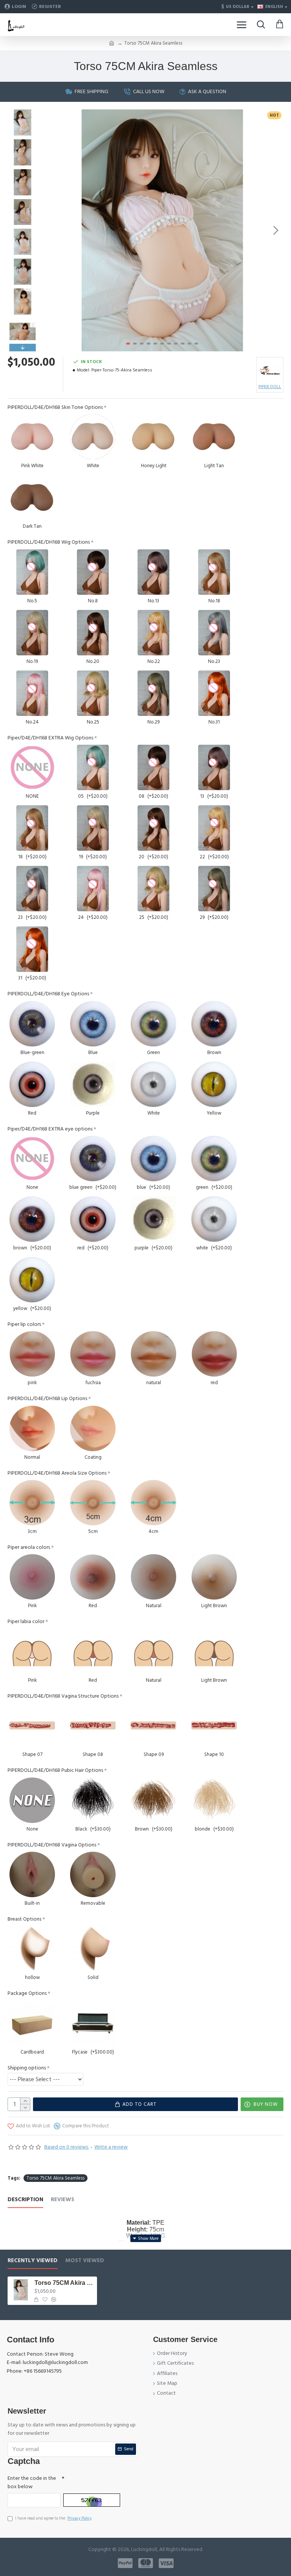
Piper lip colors (24, 1324)
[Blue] (93, 1024)
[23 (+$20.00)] (32, 889)
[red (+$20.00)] (93, 1219)
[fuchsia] (93, 1354)
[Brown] (214, 1024)
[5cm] (93, 1503)
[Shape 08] (93, 1726)
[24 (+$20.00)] (93, 889)
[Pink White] (32, 437)
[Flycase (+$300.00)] (93, 2023)
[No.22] (153, 633)
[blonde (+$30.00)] (214, 1800)
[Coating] (93, 1428)
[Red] (32, 1084)
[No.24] (32, 693)
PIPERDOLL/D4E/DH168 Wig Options (49, 542)
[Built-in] (32, 1874)
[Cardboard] (32, 2023)
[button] (49, 230)
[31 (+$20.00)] (32, 949)
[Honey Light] (153, 437)
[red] (214, 1354)
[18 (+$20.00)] (32, 828)
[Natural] (153, 1577)
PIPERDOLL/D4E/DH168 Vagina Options (52, 1845)
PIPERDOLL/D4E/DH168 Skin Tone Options (55, 407)
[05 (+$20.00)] (93, 767)
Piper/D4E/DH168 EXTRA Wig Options (50, 738)
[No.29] (153, 693)
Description (25, 2200)
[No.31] (214, 693)
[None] (32, 1159)
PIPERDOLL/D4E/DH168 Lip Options (47, 1399)
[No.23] (214, 633)
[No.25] (93, 693)
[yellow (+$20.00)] (32, 1280)
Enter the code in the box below (32, 2482)
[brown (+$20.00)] (32, 1219)
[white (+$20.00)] (214, 1219)
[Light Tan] (214, 437)
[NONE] (32, 767)
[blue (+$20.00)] (153, 1159)
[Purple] (93, 1084)
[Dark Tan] (32, 497)
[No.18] (214, 572)
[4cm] (153, 1503)
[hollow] (32, 1949)
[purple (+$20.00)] (153, 1219)
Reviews (63, 2200)
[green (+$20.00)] (214, 1159)
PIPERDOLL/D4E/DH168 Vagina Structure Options (63, 1696)
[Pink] (32, 1577)
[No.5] (32, 572)
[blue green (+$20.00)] (93, 1159)
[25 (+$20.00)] (153, 889)
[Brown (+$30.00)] (153, 1800)
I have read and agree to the (53, 2518)
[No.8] (93, 572)
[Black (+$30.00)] (93, 1800)
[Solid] (93, 1949)
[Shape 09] (153, 1726)
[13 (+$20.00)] (214, 767)
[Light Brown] (214, 1577)
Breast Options (24, 1919)
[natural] (153, 1354)
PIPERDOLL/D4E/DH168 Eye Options (48, 994)
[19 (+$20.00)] (93, 828)
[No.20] (93, 633)
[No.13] (153, 572)
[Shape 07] (32, 1726)
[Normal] (32, 1428)
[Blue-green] (32, 1024)
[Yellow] (214, 1084)
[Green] (153, 1024)
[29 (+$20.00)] (214, 889)
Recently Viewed (33, 2261)
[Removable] (93, 1874)
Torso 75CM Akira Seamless (56, 2178)
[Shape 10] (214, 1726)
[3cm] (32, 1503)
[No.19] (32, 633)
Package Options (27, 1993)
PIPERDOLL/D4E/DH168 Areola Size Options (57, 1473)
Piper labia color (26, 1622)
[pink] (32, 1354)
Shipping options (27, 2068)
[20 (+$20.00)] (153, 828)
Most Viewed (85, 2261)
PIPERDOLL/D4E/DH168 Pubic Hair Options (55, 1770)
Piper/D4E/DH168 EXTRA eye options (50, 1129)
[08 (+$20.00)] (153, 767)
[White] (93, 437)
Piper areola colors (29, 1547)
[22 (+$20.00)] (214, 828)
